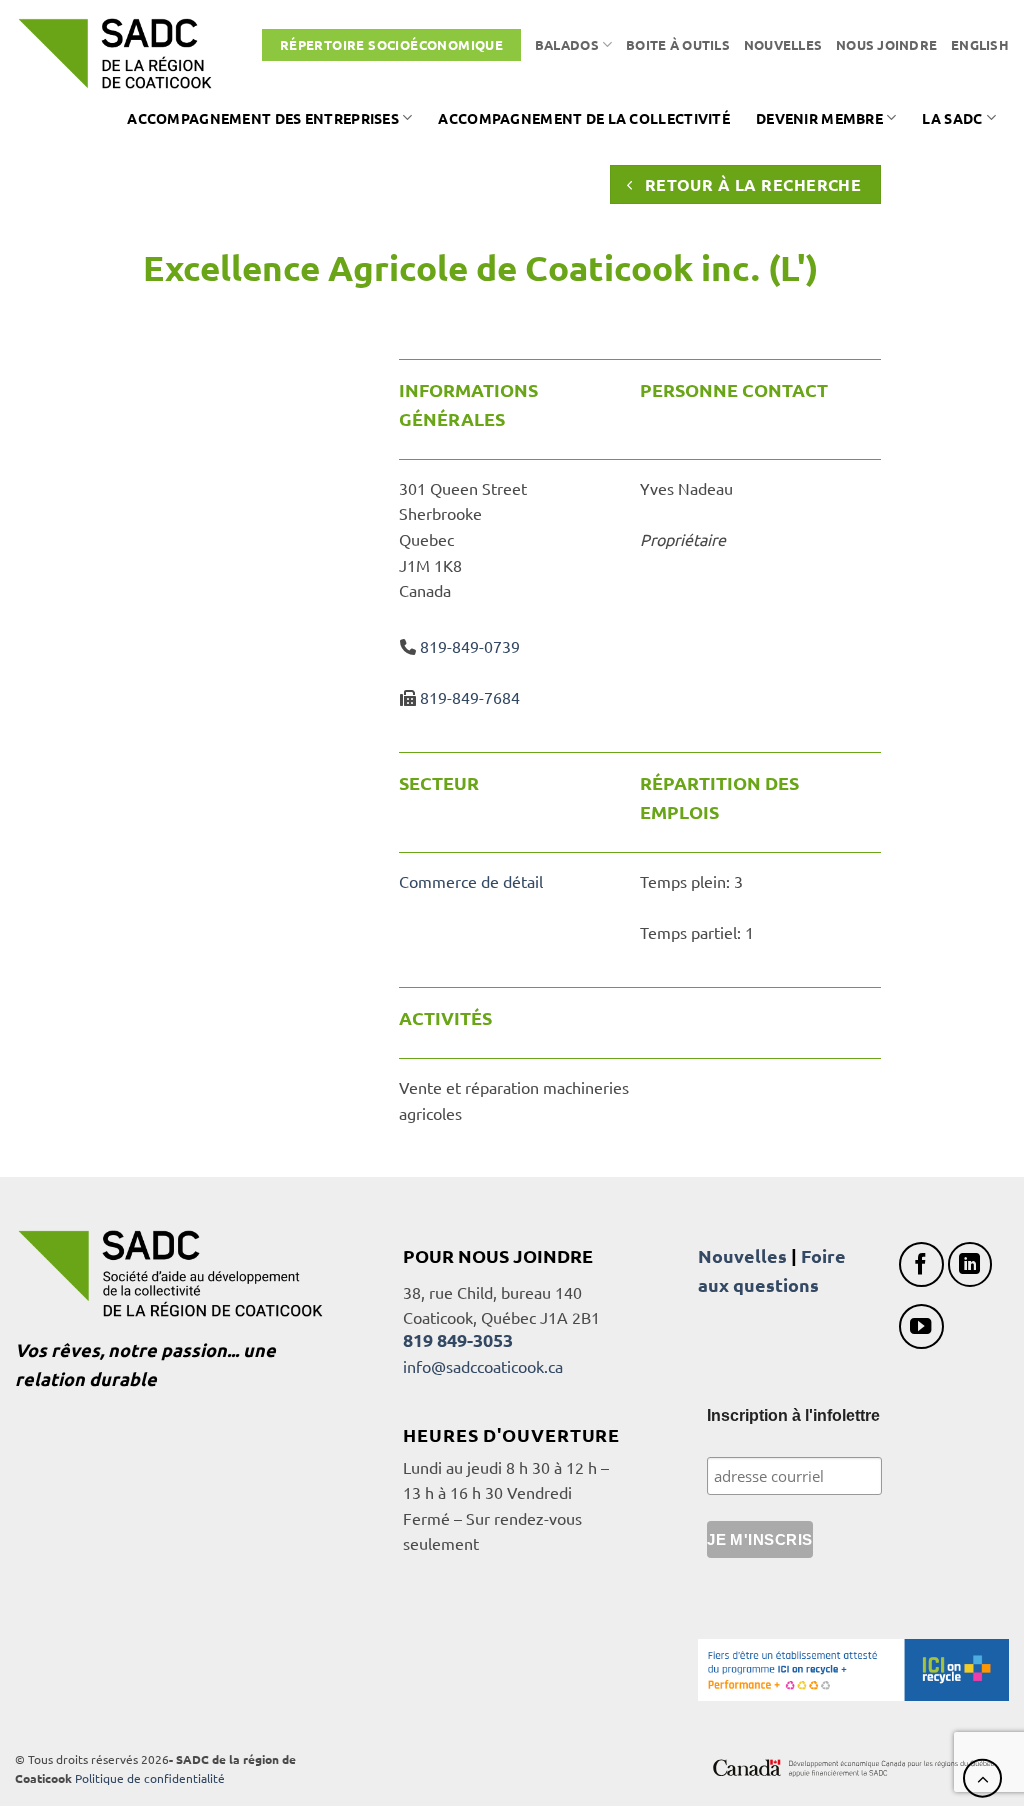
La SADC (952, 118)
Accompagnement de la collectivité (584, 118)
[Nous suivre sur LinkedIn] (970, 1264)
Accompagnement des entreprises (263, 118)
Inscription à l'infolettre (793, 1415)
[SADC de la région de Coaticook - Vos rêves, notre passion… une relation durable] (115, 53)
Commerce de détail (471, 881)
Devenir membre (819, 118)
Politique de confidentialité (150, 1778)
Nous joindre (886, 44)
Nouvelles (783, 44)
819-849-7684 (470, 697)
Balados (567, 44)
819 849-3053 (458, 1339)
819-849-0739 (470, 646)
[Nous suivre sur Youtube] (921, 1326)
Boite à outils (678, 44)
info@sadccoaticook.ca (483, 1366)
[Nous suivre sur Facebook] (921, 1264)
